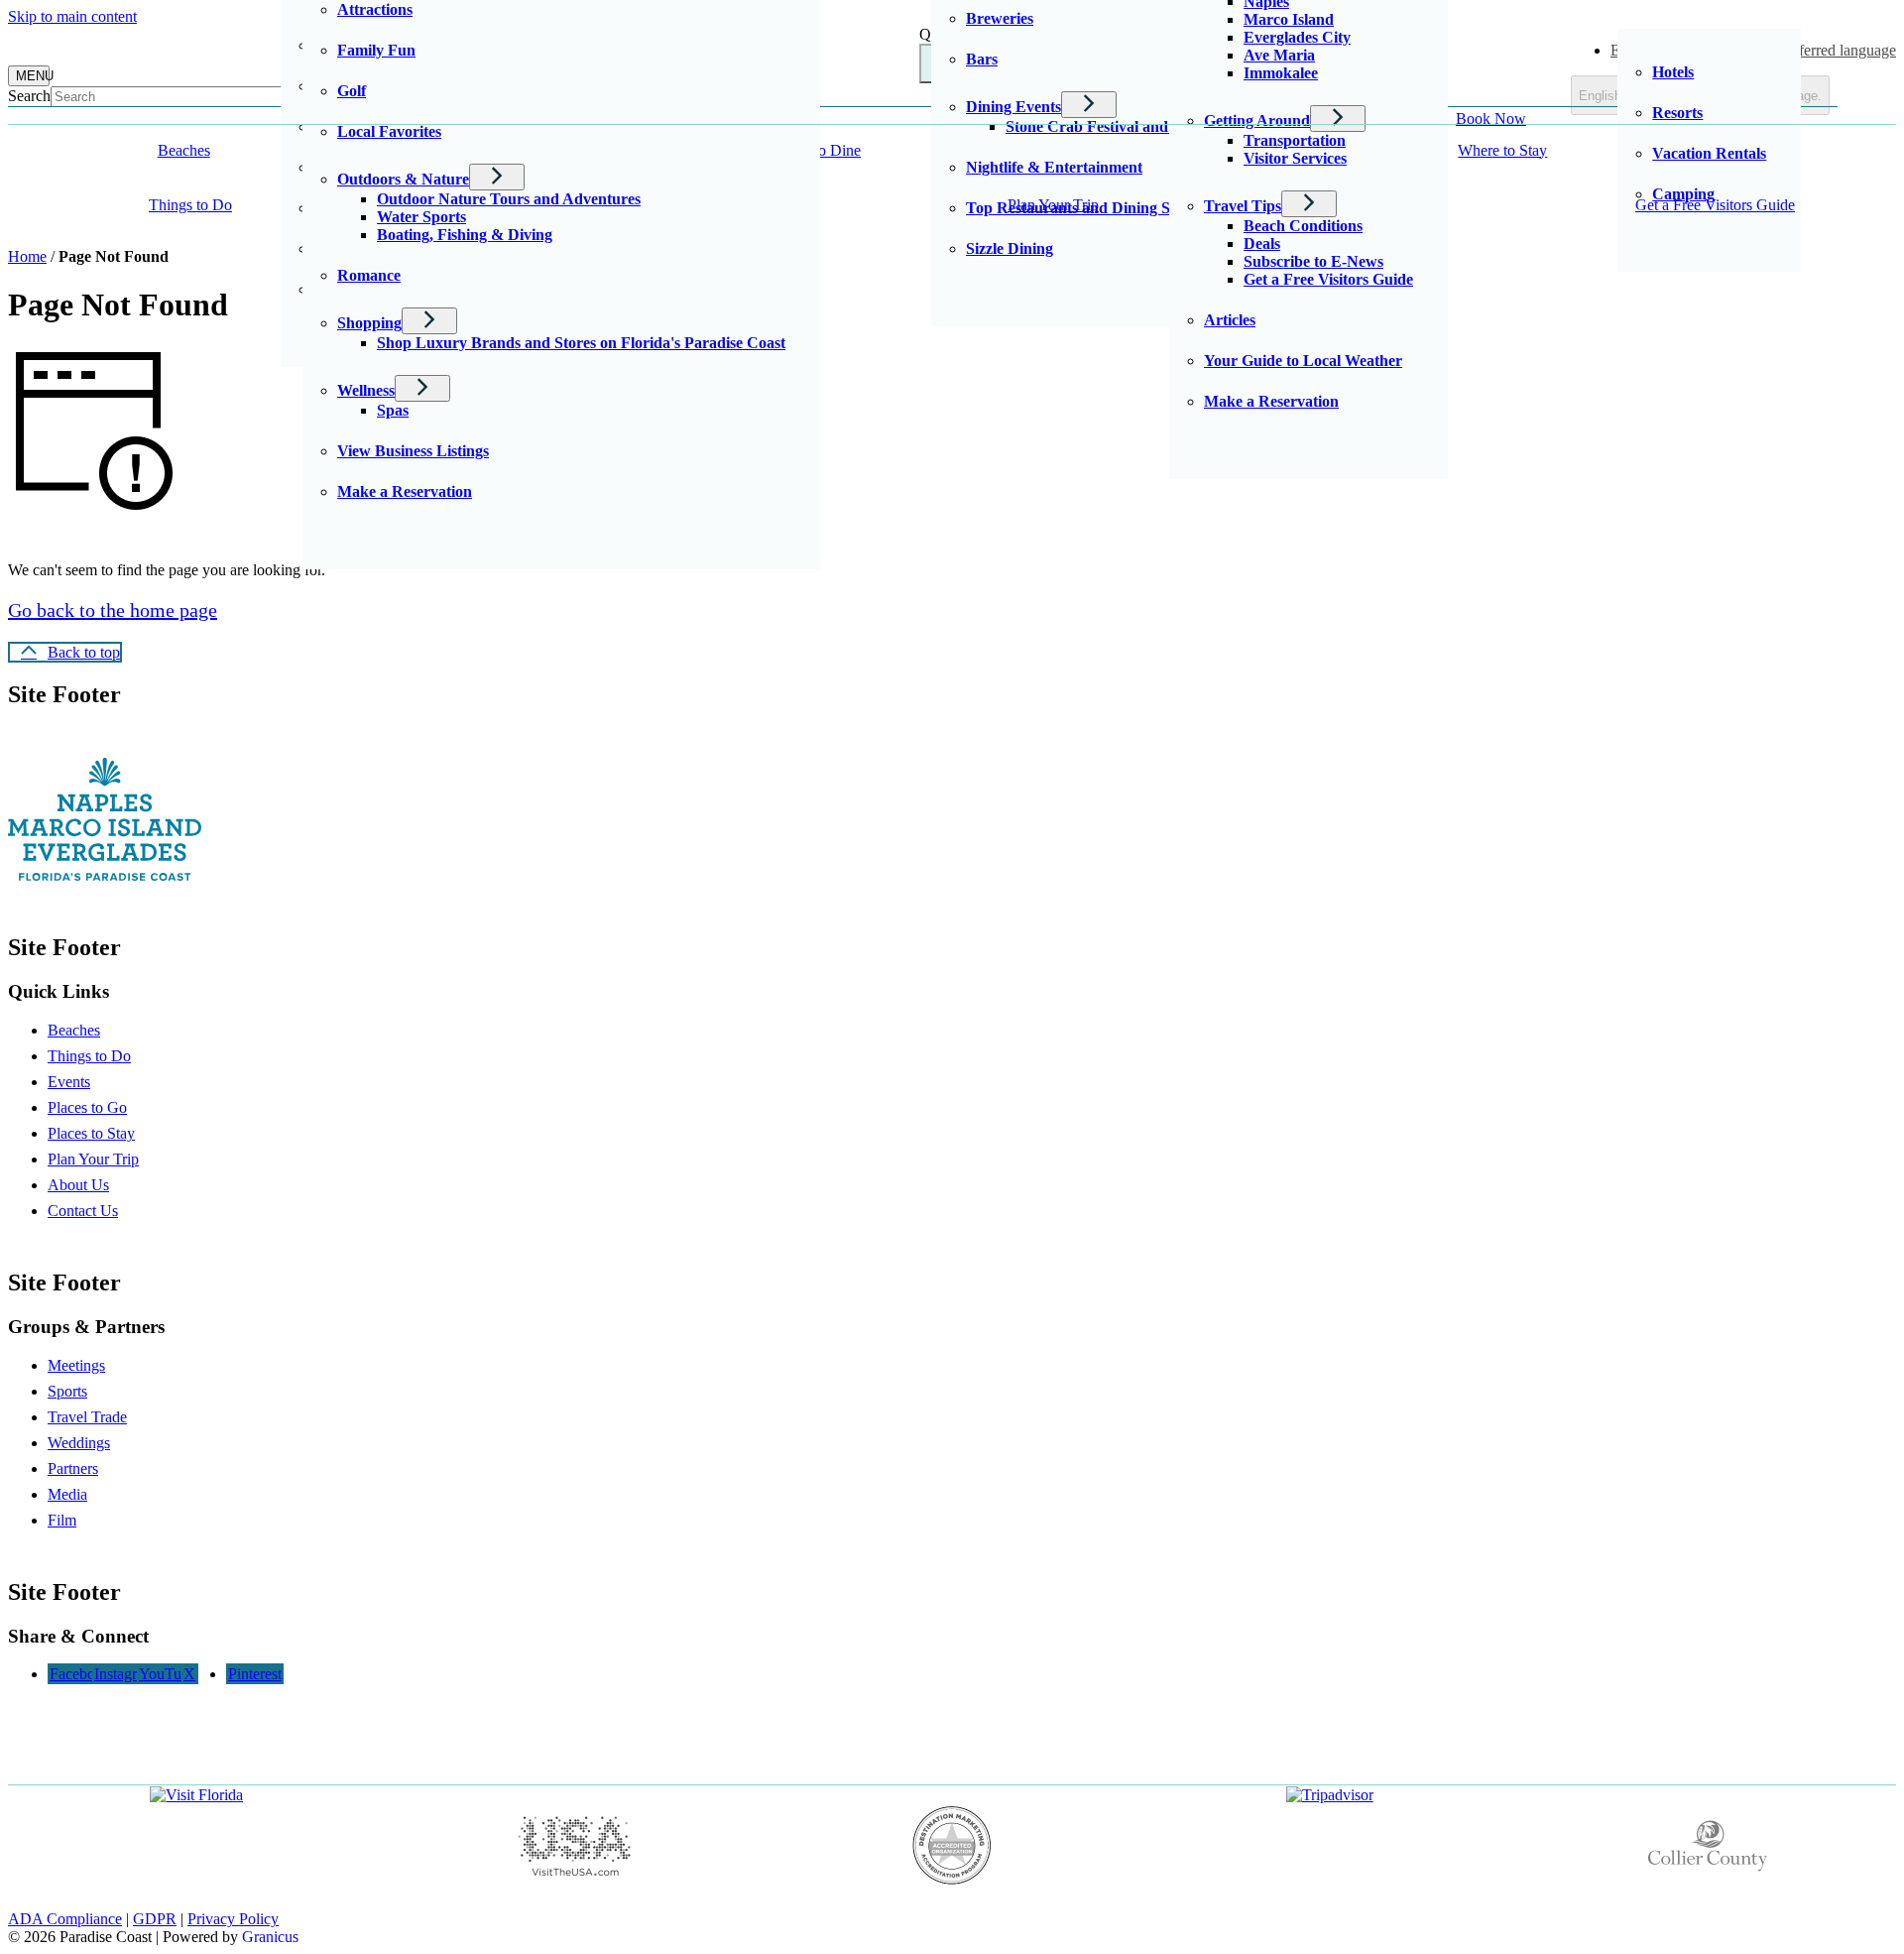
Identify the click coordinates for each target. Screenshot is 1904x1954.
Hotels (1673, 72)
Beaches (74, 1030)
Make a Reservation (405, 491)
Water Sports (421, 217)
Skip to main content (72, 16)
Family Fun (376, 50)
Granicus (270, 1937)
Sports (67, 1391)
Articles (1230, 320)
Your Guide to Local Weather (1303, 361)
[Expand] (253, 150)
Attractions (375, 9)
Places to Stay (91, 1133)
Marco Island (1289, 19)
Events (69, 1082)
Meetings (76, 1365)
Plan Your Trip (1053, 205)
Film (62, 1520)
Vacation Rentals (1709, 153)
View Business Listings (413, 451)
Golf (352, 91)
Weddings (79, 1443)
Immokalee (1281, 73)
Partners (73, 1468)
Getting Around (1257, 121)
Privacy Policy (233, 1919)
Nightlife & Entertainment (1054, 167)
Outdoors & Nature (403, 179)
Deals (1262, 244)
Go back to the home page (113, 610)
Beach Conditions (1303, 226)
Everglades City (1297, 37)
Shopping (369, 323)
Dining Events (1013, 107)
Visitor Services (1295, 158)
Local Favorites (389, 131)
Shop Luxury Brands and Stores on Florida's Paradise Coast (581, 343)
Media (67, 1494)
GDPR (155, 1919)
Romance (369, 275)
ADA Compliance (65, 1919)
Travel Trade (87, 1417)
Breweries (1000, 18)
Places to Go (87, 1107)
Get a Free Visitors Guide (1328, 279)
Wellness (366, 390)
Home (27, 256)
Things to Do (190, 205)
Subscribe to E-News (1313, 261)
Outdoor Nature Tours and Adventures (509, 199)
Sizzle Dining (1010, 248)
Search (29, 96)
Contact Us (83, 1211)
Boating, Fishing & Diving (465, 235)
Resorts (1677, 113)
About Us (78, 1185)
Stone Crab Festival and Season (1112, 126)
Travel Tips (1243, 206)
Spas (393, 410)
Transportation (1295, 140)
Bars (982, 59)
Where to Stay (1502, 150)
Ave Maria (1279, 55)
